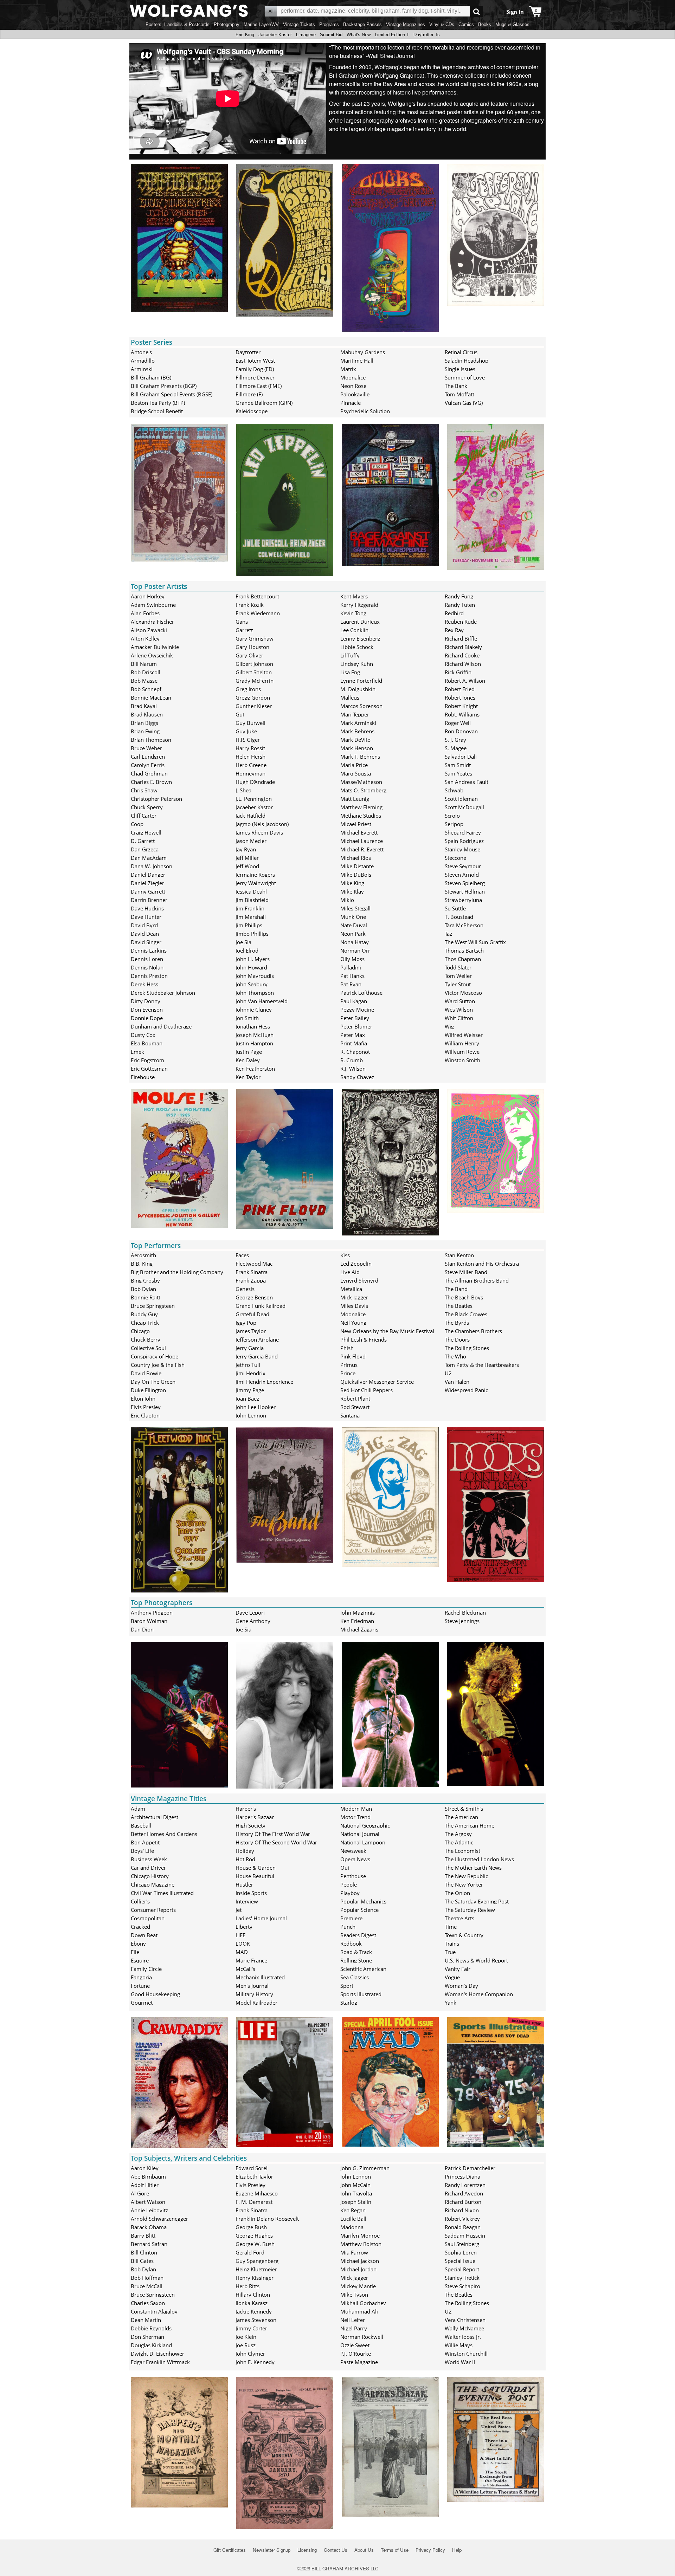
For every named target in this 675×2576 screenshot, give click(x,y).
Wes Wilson (459, 1010)
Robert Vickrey (462, 2219)
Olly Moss (352, 959)
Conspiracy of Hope (155, 1356)
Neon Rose (353, 386)
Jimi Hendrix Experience (264, 1382)
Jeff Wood (247, 866)
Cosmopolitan (148, 1918)
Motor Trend (355, 1817)
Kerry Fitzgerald (359, 605)
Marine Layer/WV (261, 24)
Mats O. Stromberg (363, 790)
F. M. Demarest (254, 2202)
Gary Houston (252, 647)
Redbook (351, 1944)
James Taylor (251, 1331)
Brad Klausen (147, 714)
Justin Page (249, 1052)
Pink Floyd (353, 1356)
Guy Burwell (250, 723)
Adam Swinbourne (153, 605)
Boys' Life (142, 1851)
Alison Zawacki (149, 630)
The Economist (462, 1851)
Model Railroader (256, 2003)
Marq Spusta (356, 773)
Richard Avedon (464, 2193)
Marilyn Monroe (360, 2236)
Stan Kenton (459, 1255)
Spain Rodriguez (464, 841)
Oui (345, 1868)
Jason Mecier (251, 841)
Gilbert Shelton (254, 672)
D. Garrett (143, 841)
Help (457, 2550)
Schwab (454, 790)
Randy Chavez (357, 1077)
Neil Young (353, 1323)
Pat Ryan (351, 984)
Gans (242, 622)
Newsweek (353, 1851)
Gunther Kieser (254, 706)
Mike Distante (357, 866)
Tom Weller (458, 976)
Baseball (141, 1825)
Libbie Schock (357, 647)
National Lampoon (363, 1842)
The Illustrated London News (479, 1859)
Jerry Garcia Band (257, 1356)
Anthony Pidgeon (152, 1613)
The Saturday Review (470, 1910)
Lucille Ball (353, 2219)
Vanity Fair (458, 1969)
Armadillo (143, 361)
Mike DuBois (356, 875)
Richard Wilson (463, 664)
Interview (247, 1901)
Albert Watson (148, 2202)
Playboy (350, 1893)
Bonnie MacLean (151, 697)
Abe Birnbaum (148, 2176)
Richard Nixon (462, 2210)
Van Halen (457, 1382)
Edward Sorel (252, 2168)
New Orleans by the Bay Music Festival (387, 1331)
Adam (138, 1809)
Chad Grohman (149, 773)
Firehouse (143, 1077)
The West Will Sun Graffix (475, 942)
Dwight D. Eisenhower (157, 2354)
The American (461, 1817)
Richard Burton (463, 2202)
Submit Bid (331, 35)
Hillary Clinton (253, 2295)
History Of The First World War (273, 1834)
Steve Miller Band (466, 1272)
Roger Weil (458, 723)
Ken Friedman (357, 1621)
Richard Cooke (462, 655)
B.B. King (142, 1264)
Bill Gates (142, 2261)
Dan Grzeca (145, 849)
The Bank (456, 386)
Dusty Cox (143, 1035)
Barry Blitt (143, 2236)
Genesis (245, 1289)
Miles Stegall (355, 908)
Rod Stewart (355, 1407)
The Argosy (458, 1834)
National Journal (360, 1834)
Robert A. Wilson (465, 681)
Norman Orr (355, 950)
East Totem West (255, 361)
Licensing (307, 2550)
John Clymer (250, 2354)
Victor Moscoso (463, 993)
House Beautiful (255, 1876)
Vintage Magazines (406, 24)
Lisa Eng (350, 672)
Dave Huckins (147, 908)
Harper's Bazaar (255, 1817)
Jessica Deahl (251, 891)
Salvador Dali (461, 757)
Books (485, 24)
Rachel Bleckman (465, 1613)
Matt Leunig (355, 799)
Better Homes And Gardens (164, 1834)
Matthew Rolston (361, 2244)
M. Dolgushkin (358, 689)
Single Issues (460, 369)
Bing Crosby (145, 1280)
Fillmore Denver (255, 377)
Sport (347, 1986)
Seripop (454, 824)
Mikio (347, 900)
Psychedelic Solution (365, 411)
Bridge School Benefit (157, 411)
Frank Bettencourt (257, 596)
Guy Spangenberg (257, 2261)
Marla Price (354, 765)
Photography (227, 24)
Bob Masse (144, 681)
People (349, 1884)
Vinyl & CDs (442, 24)
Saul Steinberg (462, 2244)
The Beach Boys (464, 1297)
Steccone (455, 858)
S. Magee (456, 748)
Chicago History (150, 1876)
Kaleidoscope (252, 411)
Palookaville (355, 394)
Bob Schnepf (146, 689)
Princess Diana (462, 2176)
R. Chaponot (355, 1052)
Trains (452, 1944)
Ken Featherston (255, 1069)
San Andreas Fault (467, 782)
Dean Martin (146, 2320)
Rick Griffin (458, 672)
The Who (455, 1356)
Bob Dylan (143, 1289)
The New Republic (466, 1876)
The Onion (457, 1893)
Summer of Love (465, 377)
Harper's (246, 1809)
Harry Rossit (250, 748)
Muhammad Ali (359, 2311)
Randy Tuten (460, 605)
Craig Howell (146, 832)
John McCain (355, 2185)
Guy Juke (246, 731)
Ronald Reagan (463, 2227)
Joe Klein (246, 2337)
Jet (239, 1910)
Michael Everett (359, 832)
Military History (254, 1994)
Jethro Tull (248, 1365)
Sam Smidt (458, 765)
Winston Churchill (466, 2354)
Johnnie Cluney (254, 1010)
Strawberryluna (463, 900)
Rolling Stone (356, 1960)
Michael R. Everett (362, 849)
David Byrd (144, 925)
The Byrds (457, 1323)
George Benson (254, 1297)
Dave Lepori (250, 1613)
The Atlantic (459, 1842)
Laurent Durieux (360, 622)
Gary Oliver (249, 655)
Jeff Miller (247, 858)
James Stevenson (256, 2320)
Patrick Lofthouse (361, 993)
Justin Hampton (254, 1043)
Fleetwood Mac (254, 1264)
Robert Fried (460, 689)
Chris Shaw (144, 790)
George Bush (251, 2227)
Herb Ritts (247, 2286)
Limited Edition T (392, 35)
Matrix (348, 369)
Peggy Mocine (357, 1010)
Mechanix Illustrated (260, 1977)
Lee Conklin (354, 630)
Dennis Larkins (149, 950)
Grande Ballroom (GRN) (264, 403)
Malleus (350, 697)
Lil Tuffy (350, 655)
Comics (466, 24)
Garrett (244, 630)
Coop (137, 824)
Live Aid (350, 1272)
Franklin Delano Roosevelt (267, 2219)
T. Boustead (459, 917)
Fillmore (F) (249, 394)
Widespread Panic (466, 1390)
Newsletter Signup (272, 2550)
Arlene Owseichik (152, 655)
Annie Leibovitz (149, 2210)
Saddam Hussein (465, 2236)
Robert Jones (460, 697)
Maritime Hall (357, 361)
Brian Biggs (144, 723)
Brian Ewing (145, 731)
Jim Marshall (251, 917)
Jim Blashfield (252, 900)
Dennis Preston (149, 976)
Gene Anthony (253, 1621)
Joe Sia (243, 942)
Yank (451, 2003)
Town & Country (464, 1935)
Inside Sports (251, 1893)
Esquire (140, 1960)
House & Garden (256, 1868)
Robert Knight (461, 706)
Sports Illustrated (361, 1994)
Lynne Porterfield (361, 681)
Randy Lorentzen (465, 2185)
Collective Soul (148, 1348)
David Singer (146, 942)
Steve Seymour (463, 866)
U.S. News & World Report (476, 1960)
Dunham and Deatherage (161, 1026)
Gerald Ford (250, 2252)
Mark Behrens (357, 731)
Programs (329, 24)
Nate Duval (354, 925)
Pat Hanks (352, 976)
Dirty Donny (146, 1001)
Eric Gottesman (149, 1069)
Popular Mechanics (363, 1901)
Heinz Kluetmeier (256, 2269)
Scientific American (363, 1969)
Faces (242, 1255)
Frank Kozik (250, 605)
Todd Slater (458, 967)
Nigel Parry (354, 2328)
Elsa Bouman (147, 1043)
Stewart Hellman (465, 891)
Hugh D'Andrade (255, 782)
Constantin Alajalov (154, 2311)
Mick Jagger (354, 1297)
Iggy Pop (246, 1323)
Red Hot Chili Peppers (367, 1390)
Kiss (345, 1255)
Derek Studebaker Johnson (163, 993)
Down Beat (144, 1935)
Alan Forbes (145, 613)
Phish (347, 1348)
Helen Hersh (250, 757)
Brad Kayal (144, 706)
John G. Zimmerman (365, 2168)
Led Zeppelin (356, 1264)
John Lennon (251, 1415)
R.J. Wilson (353, 1069)
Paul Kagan (354, 1001)
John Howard (251, 967)
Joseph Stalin (356, 2202)
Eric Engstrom (147, 1060)
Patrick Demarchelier (470, 2168)
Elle (135, 1952)
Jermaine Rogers (255, 875)
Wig (449, 1026)
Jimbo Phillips (252, 934)
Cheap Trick (145, 1323)
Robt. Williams (462, 714)
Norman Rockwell (362, 2337)
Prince (348, 1373)
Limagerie (306, 35)
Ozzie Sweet (355, 2345)
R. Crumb (352, 1060)
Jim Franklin (250, 908)
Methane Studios (361, 816)
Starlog (349, 2003)
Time (451, 1927)
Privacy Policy (430, 2550)
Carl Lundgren (148, 757)
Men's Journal (252, 1986)
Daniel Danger (148, 875)
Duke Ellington (148, 1390)
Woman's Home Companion (479, 1994)
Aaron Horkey (148, 596)
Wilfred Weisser (464, 1035)
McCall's (245, 1969)
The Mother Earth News (473, 1868)
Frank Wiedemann (258, 613)
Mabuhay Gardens (363, 352)
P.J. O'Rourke (356, 2354)
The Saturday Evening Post (477, 1901)
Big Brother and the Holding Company (177, 1272)
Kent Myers (354, 596)
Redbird (454, 613)
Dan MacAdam (149, 858)
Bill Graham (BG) (151, 377)
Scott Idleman (461, 799)
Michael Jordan (358, 2269)
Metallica (351, 1289)
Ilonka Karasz (252, 2303)
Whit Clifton (459, 1018)
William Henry (462, 1043)
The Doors (457, 1339)
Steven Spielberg (465, 883)
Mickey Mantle (358, 2286)
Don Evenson (147, 1010)
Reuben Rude (461, 622)
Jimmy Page (250, 1390)
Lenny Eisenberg (360, 638)
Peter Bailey (355, 1018)
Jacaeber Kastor (275, 35)
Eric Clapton (145, 1415)
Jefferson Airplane (257, 1339)
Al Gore (140, 2193)
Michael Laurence (362, 841)
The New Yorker (464, 1884)
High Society (250, 1825)
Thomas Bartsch (464, 950)
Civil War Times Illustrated (162, 1893)
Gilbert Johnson (254, 664)
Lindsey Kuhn (357, 664)
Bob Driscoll (146, 672)
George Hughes (254, 2236)
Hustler (244, 1884)
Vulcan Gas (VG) (464, 403)
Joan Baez (247, 1399)
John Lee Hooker (256, 1407)
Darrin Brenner (149, 900)
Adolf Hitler (145, 2185)
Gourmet (142, 2003)
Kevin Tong (353, 613)
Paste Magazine (359, 2362)
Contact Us (336, 2550)
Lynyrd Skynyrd (359, 1280)
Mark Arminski (358, 723)
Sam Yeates (458, 773)
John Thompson (255, 993)
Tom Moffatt (459, 394)
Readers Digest (358, 1935)
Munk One (353, 917)
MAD (242, 1952)
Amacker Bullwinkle (155, 647)
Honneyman (250, 773)
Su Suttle (455, 908)
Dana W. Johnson (152, 866)
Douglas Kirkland (151, 2345)
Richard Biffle (461, 638)
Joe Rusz (246, 2345)
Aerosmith (143, 1255)
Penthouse (353, 1876)
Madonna (352, 2227)
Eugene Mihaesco (257, 2193)
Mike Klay (352, 891)
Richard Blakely (463, 647)
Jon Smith (247, 1018)
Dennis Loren (147, 959)
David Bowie (146, 1373)
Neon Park (353, 934)
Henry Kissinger (255, 2278)
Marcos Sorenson (361, 706)
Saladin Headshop (467, 361)
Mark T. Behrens (360, 757)
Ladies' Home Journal (261, 1918)
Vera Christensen (465, 2320)
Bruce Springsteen (153, 1306)
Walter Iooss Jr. (463, 2337)
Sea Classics (355, 1977)
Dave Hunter (146, 917)
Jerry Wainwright (256, 883)
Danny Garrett (148, 891)
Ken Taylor (248, 1077)
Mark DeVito (355, 740)
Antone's (141, 352)
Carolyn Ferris (148, 765)
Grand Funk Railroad (261, 1306)
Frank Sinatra (252, 1272)
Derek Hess (144, 984)
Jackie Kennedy (254, 2311)
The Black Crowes (466, 1314)
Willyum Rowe (462, 1052)
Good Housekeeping (155, 1994)
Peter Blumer (356, 1026)
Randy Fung (459, 596)
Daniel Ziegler (147, 883)
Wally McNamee (464, 2328)
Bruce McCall (147, 2286)
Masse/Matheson (361, 782)
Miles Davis (354, 1306)
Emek (137, 1052)
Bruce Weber (146, 748)
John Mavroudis (255, 976)
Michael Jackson (360, 2261)
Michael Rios (356, 858)
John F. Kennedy (255, 2362)
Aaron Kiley (145, 2168)
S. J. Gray (455, 740)
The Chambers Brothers (473, 1331)
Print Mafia (354, 1043)
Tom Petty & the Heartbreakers (482, 1365)
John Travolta (356, 2193)
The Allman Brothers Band (477, 1280)
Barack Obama (149, 2227)
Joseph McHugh (255, 1035)
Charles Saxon (148, 2303)
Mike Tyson (354, 2295)
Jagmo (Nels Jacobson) (262, 824)
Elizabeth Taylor (254, 2176)
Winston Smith (462, 1060)
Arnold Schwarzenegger (159, 2219)
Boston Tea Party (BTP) (158, 403)
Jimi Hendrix (250, 1373)
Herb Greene (251, 765)
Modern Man (356, 1809)
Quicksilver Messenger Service (377, 1382)
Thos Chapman (463, 959)
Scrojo (452, 816)
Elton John (143, 1399)
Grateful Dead (252, 1314)
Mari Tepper (355, 714)
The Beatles (459, 1306)
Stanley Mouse (462, 849)
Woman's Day (461, 1986)
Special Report (462, 2269)
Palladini (351, 967)
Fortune (140, 1986)
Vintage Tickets (299, 24)
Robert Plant (355, 1399)
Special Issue (460, 2261)
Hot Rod (245, 1859)
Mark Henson (357, 748)
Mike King (352, 883)
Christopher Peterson (156, 799)
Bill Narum (144, 664)
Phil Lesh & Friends (364, 1339)
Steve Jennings (462, 1621)
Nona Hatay (355, 942)
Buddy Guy (144, 1314)
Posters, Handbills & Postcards (178, 24)
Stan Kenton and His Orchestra (482, 1264)
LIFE (240, 1935)
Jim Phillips (249, 925)
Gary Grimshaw (255, 638)
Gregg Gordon (253, 697)
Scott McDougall (464, 807)
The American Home (470, 1825)
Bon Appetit (145, 1842)
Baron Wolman (149, 1621)
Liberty (244, 1927)
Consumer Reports (153, 1910)
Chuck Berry (146, 1339)
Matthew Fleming (361, 807)
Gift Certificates (230, 2550)
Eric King (245, 35)
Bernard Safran (149, 2244)
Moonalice (353, 377)
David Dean (145, 934)
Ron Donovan (461, 731)
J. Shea (243, 790)
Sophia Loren (461, 2252)
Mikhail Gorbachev (363, 2303)
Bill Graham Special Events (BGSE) (172, 394)
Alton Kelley (145, 638)
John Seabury (252, 984)
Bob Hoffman (147, 2278)
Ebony (138, 1944)
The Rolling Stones (467, 1348)
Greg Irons (248, 689)
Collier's (140, 1901)
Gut (240, 714)
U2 (448, 1373)
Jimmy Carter (251, 2328)
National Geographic (365, 1825)
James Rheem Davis (259, 832)
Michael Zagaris (359, 1629)
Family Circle (146, 1969)
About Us (364, 2550)
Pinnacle (351, 403)
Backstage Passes (362, 24)
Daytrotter (248, 352)
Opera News (355, 1859)
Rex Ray (454, 630)
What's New (359, 35)
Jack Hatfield (250, 816)
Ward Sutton (460, 1001)
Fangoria (141, 1977)
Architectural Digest (155, 1817)
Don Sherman (147, 2337)
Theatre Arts (459, 1918)
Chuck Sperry (147, 807)
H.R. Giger (248, 740)
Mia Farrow (354, 2252)
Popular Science (359, 1910)
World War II (460, 2362)
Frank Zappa (251, 1280)
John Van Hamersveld (262, 1001)
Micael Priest (356, 824)
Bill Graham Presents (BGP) (164, 386)
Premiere (351, 1918)
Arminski (142, 369)
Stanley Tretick (462, 2278)
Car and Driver (148, 1868)
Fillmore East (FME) (259, 386)
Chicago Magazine (153, 1884)
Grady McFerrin (255, 681)
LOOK (243, 1944)
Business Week (149, 1859)
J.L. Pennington (254, 799)
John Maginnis (358, 1613)
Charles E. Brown (151, 782)
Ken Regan (353, 2210)
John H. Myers (253, 959)
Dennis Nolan (147, 967)
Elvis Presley (146, 1407)
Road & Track (356, 1952)
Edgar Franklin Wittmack (160, 2362)
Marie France (251, 1960)
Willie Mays (459, 2345)
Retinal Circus (461, 352)
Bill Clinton (144, 2252)
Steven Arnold (462, 875)
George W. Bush (255, 2244)
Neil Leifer (353, 2320)
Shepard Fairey (463, 832)
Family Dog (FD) (255, 369)
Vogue (452, 1977)
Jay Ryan (246, 849)
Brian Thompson (151, 740)
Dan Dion (142, 1629)
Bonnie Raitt (146, 1297)
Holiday (245, 1851)
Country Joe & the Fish (158, 1365)
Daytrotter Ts (427, 35)
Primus (349, 1365)
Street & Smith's (464, 1809)
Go (477, 11)
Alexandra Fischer (152, 622)
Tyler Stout (458, 984)
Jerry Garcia (250, 1348)
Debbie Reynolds (151, 2328)
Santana (350, 1415)
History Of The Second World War (276, 1842)
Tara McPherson (464, 925)
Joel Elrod (247, 950)
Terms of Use (395, 2550)
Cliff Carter (144, 816)
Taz (448, 934)
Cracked (140, 1927)
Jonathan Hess (253, 1026)
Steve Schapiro (462, 2286)
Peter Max (353, 1035)
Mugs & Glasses (512, 24)
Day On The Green (153, 1382)
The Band (456, 1289)
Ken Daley (248, 1060)
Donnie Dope (147, 1018)
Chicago (140, 1331)
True (450, 1952)
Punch (348, 1927)
